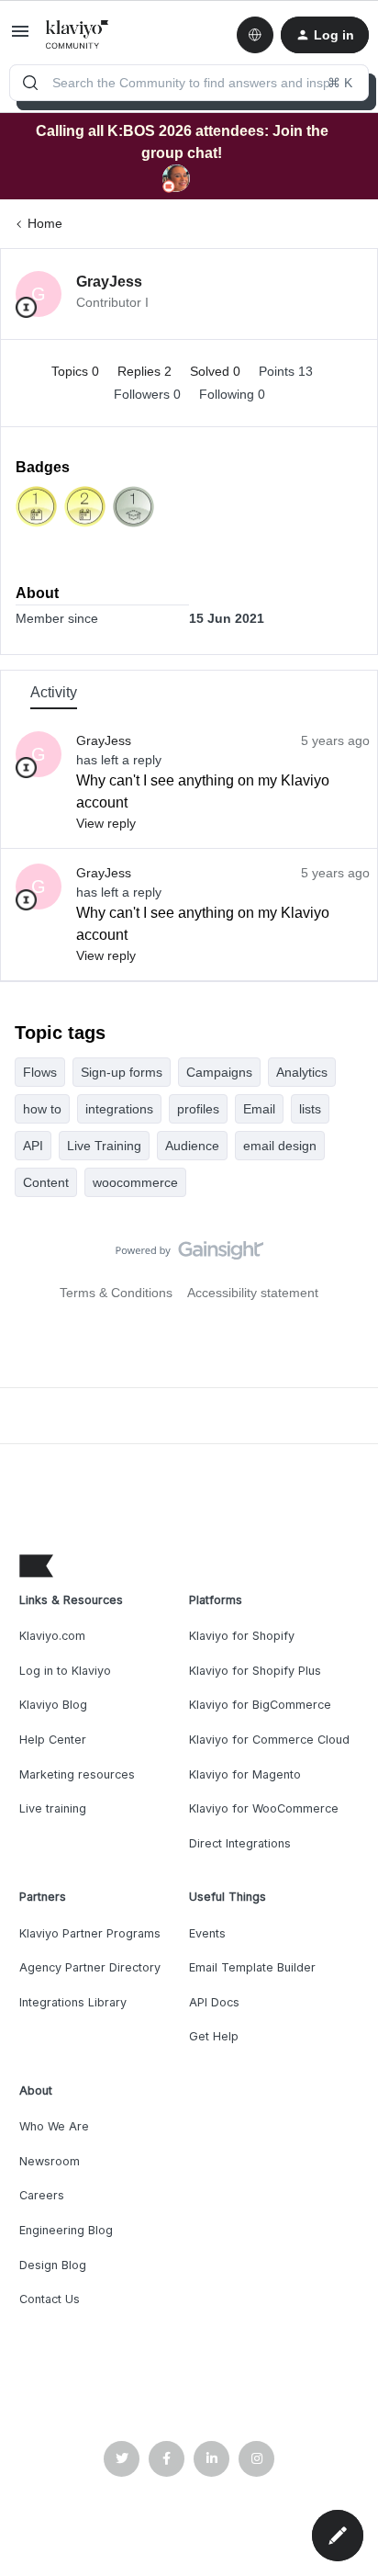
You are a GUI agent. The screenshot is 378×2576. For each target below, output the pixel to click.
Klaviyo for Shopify (242, 1636)
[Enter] (30, 83)
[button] (20, 38)
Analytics (302, 1072)
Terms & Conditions (116, 1293)
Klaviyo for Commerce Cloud (269, 1740)
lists (310, 1109)
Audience (192, 1146)
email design (280, 1146)
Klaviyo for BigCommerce (260, 1705)
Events (207, 1933)
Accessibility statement (253, 1293)
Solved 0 (217, 371)
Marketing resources (77, 1774)
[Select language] (255, 35)
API (33, 1146)
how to (42, 1109)
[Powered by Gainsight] (189, 1255)
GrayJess (109, 282)
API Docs (214, 2002)
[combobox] (189, 83)
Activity (54, 692)
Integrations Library (73, 2002)
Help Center (53, 1740)
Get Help (214, 2036)
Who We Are (54, 2126)
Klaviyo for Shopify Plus (255, 1671)
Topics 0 (77, 371)
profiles (198, 1109)
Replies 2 (146, 371)
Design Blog (53, 2265)
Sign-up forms (122, 1072)
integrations (119, 1109)
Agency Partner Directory (90, 1967)
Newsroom (50, 2161)
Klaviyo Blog (53, 1705)
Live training (53, 1808)
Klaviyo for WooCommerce (264, 1808)
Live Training (104, 1146)
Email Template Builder (252, 1967)
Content (46, 1182)
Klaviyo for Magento (245, 1774)
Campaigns (219, 1072)
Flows (40, 1072)
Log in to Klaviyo (65, 1671)
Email (259, 1109)
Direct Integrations (240, 1843)
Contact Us (50, 2299)
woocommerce (135, 1182)
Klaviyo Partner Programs (90, 1933)
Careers (42, 2195)
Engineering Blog (66, 2230)
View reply (106, 823)
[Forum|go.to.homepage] (78, 35)
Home (45, 223)
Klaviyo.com (52, 1636)
